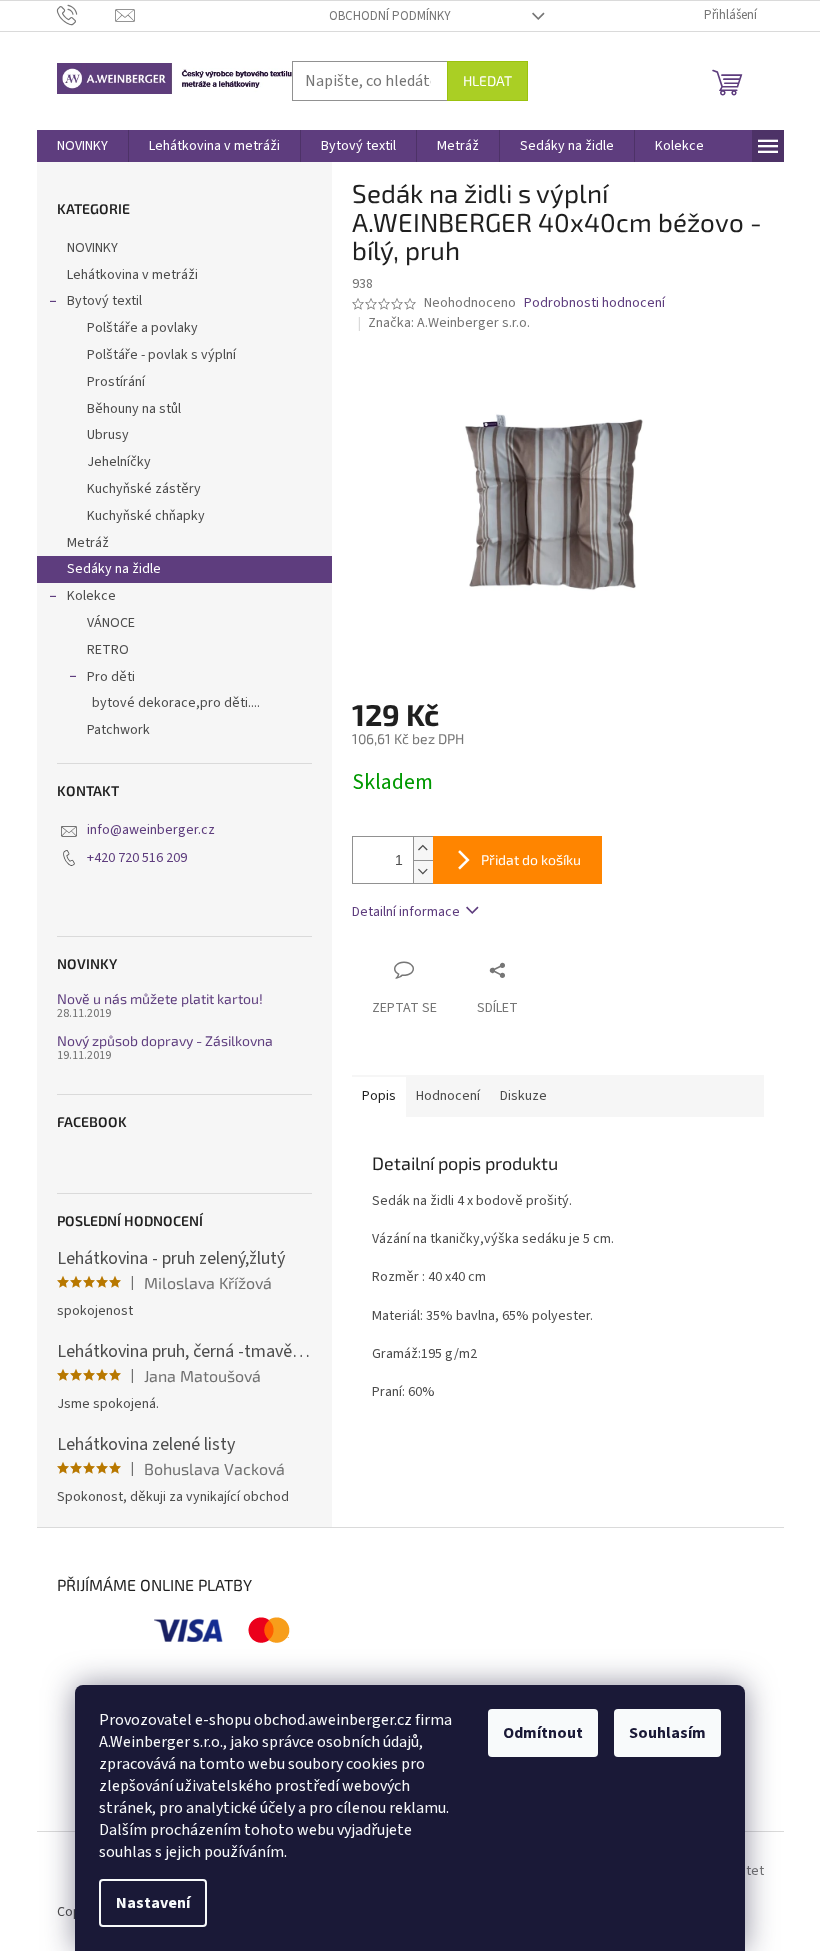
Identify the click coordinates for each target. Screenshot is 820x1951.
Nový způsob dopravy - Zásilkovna (165, 1040)
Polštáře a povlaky (142, 328)
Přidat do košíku (531, 859)
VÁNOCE (111, 623)
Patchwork (118, 730)
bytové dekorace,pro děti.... (176, 703)
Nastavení (153, 1903)
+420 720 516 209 (137, 858)
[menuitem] (82, 146)
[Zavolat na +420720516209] (86, 15)
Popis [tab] (379, 1096)
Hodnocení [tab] (448, 1096)
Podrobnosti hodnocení (594, 303)
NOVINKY (92, 248)
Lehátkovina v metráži (132, 275)
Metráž (88, 543)
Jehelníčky (119, 462)
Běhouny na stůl (134, 409)
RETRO (108, 650)
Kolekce (91, 596)
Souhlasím (667, 1733)
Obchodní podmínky (390, 16)
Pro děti (111, 677)
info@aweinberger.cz (151, 830)
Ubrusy (108, 435)
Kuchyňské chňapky (146, 516)
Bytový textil (104, 301)
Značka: (449, 323)
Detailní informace (406, 912)
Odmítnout (543, 1733)
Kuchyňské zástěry (144, 489)
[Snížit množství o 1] (423, 871)
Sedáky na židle (114, 569)
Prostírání (116, 382)
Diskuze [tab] (523, 1096)
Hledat (487, 80)
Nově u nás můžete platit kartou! (160, 998)
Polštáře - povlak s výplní (161, 355)
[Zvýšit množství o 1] (423, 848)
